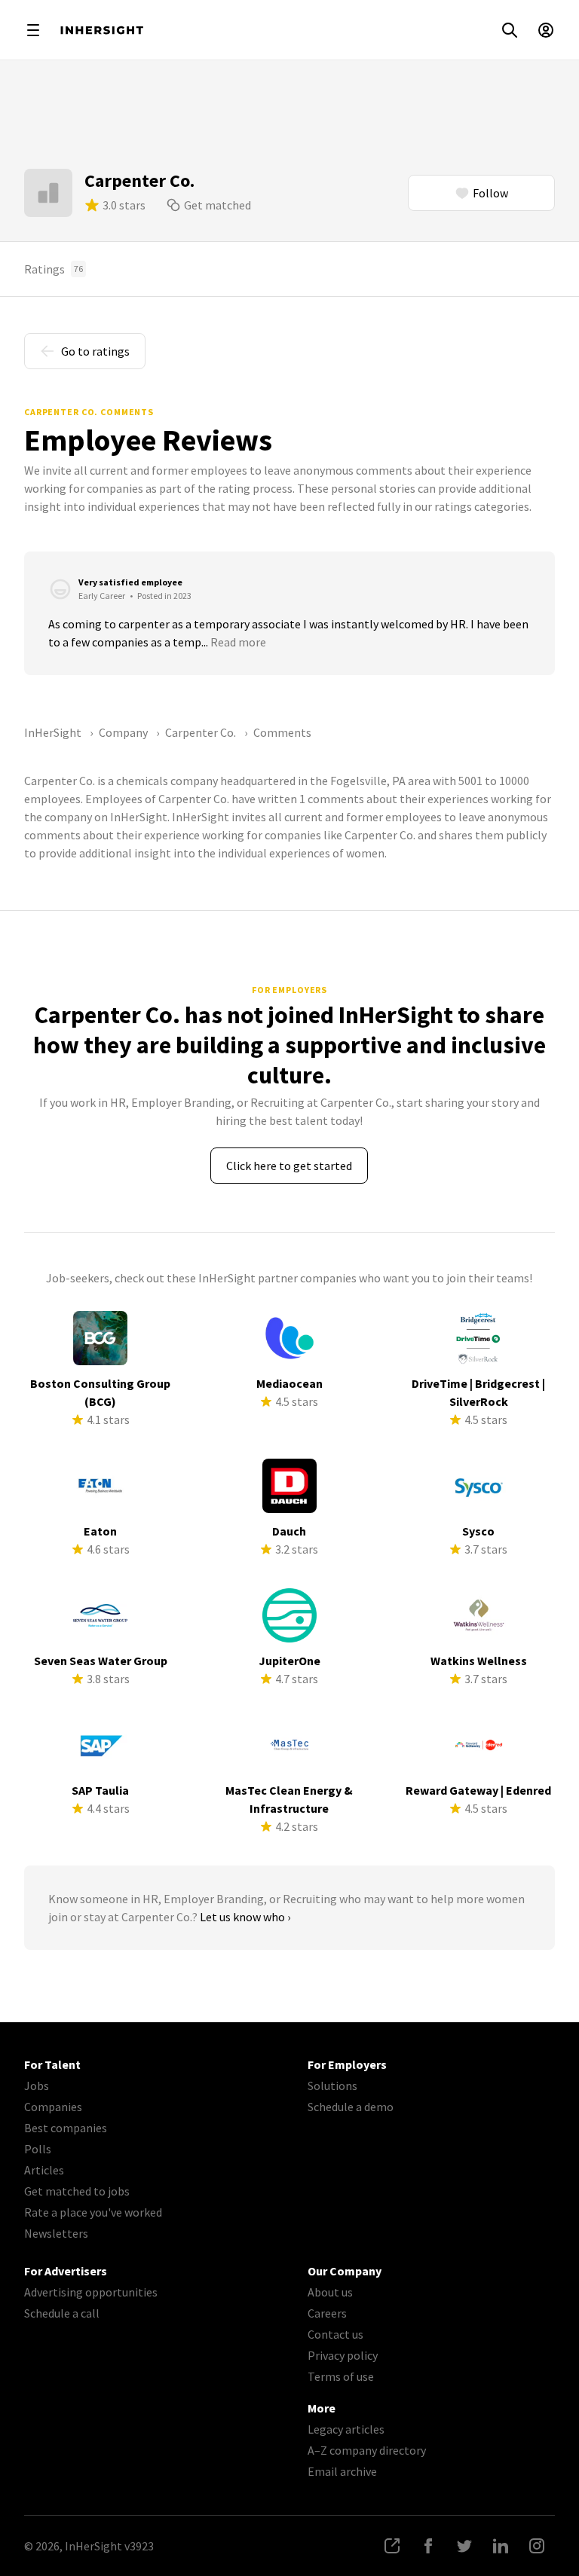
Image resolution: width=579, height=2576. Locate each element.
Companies (53, 2107)
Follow (490, 193)
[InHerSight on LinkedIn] (501, 2546)
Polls (38, 2149)
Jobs (37, 2086)
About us (330, 2292)
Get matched (218, 205)
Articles (44, 2170)
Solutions (332, 2086)
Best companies (66, 2128)
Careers (327, 2313)
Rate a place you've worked (93, 2212)
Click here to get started (289, 1166)
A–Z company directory (367, 2450)
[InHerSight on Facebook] (428, 2546)
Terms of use (341, 2376)
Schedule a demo (351, 2107)
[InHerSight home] (102, 30)
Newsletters (56, 2233)
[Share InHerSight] (392, 2546)
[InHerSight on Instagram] (537, 2546)
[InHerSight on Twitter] (464, 2546)
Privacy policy (343, 2355)
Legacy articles (346, 2429)
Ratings (54, 269)
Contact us (335, 2334)
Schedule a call (62, 2313)
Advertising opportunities (91, 2292)
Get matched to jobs (77, 2191)
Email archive (342, 2471)
